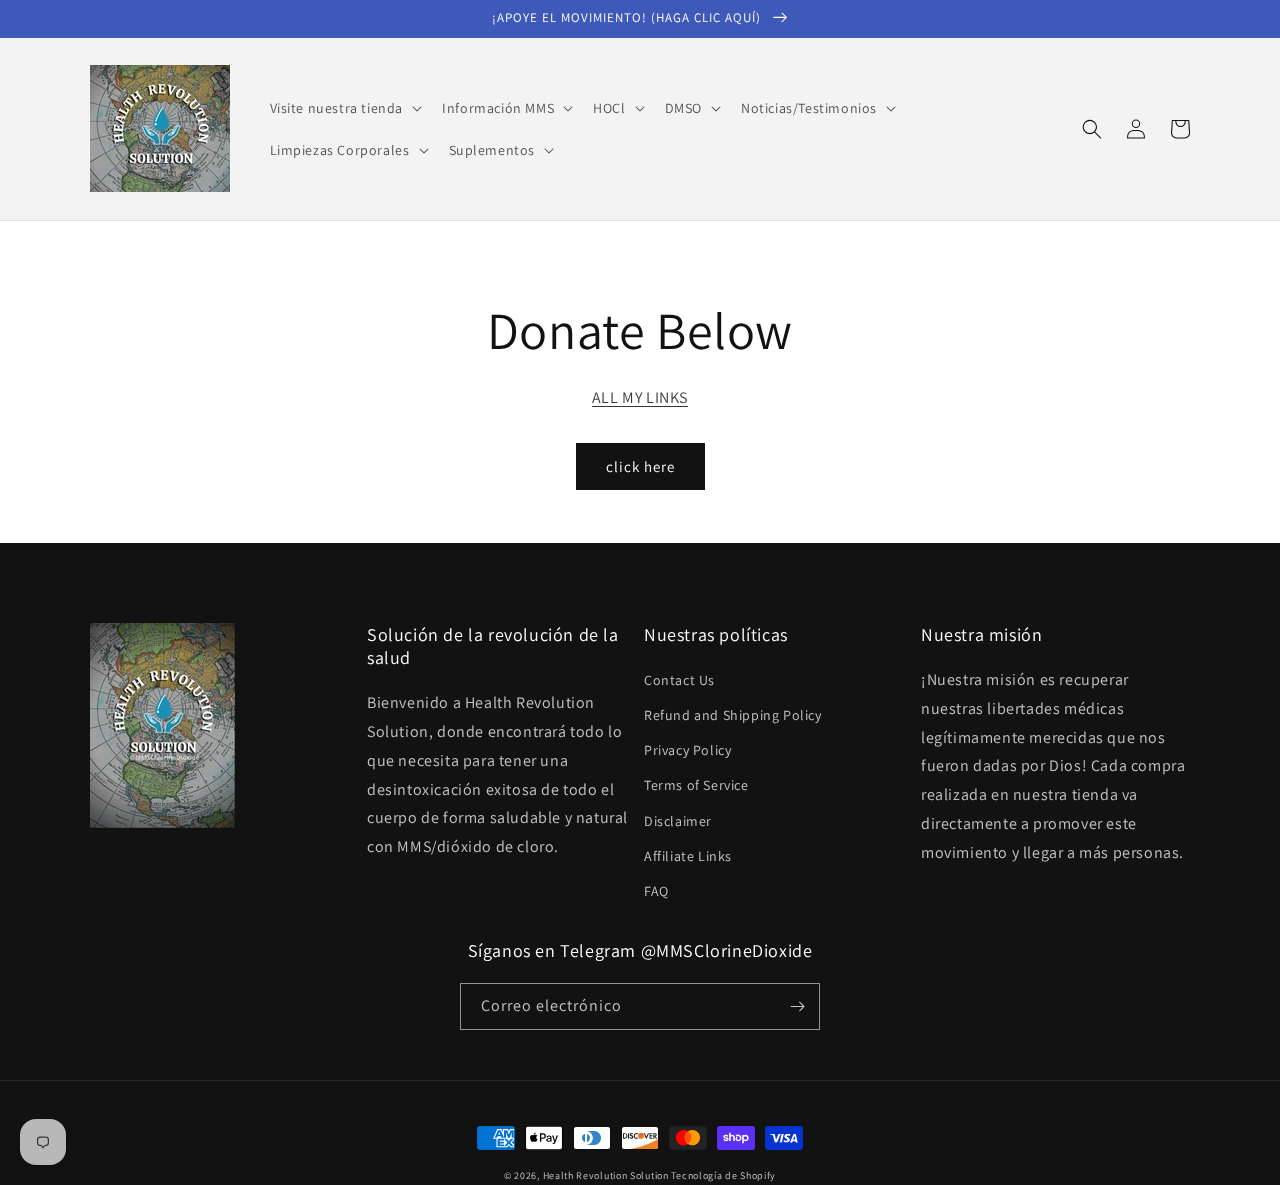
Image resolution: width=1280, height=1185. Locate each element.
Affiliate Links (688, 856)
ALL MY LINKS (640, 397)
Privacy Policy (687, 750)
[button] (344, 108)
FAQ (656, 891)
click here (640, 466)
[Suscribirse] (797, 1006)
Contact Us (679, 680)
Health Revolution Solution (606, 1175)
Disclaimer (678, 821)
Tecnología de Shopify (723, 1175)
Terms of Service (696, 785)
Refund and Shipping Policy (733, 715)
